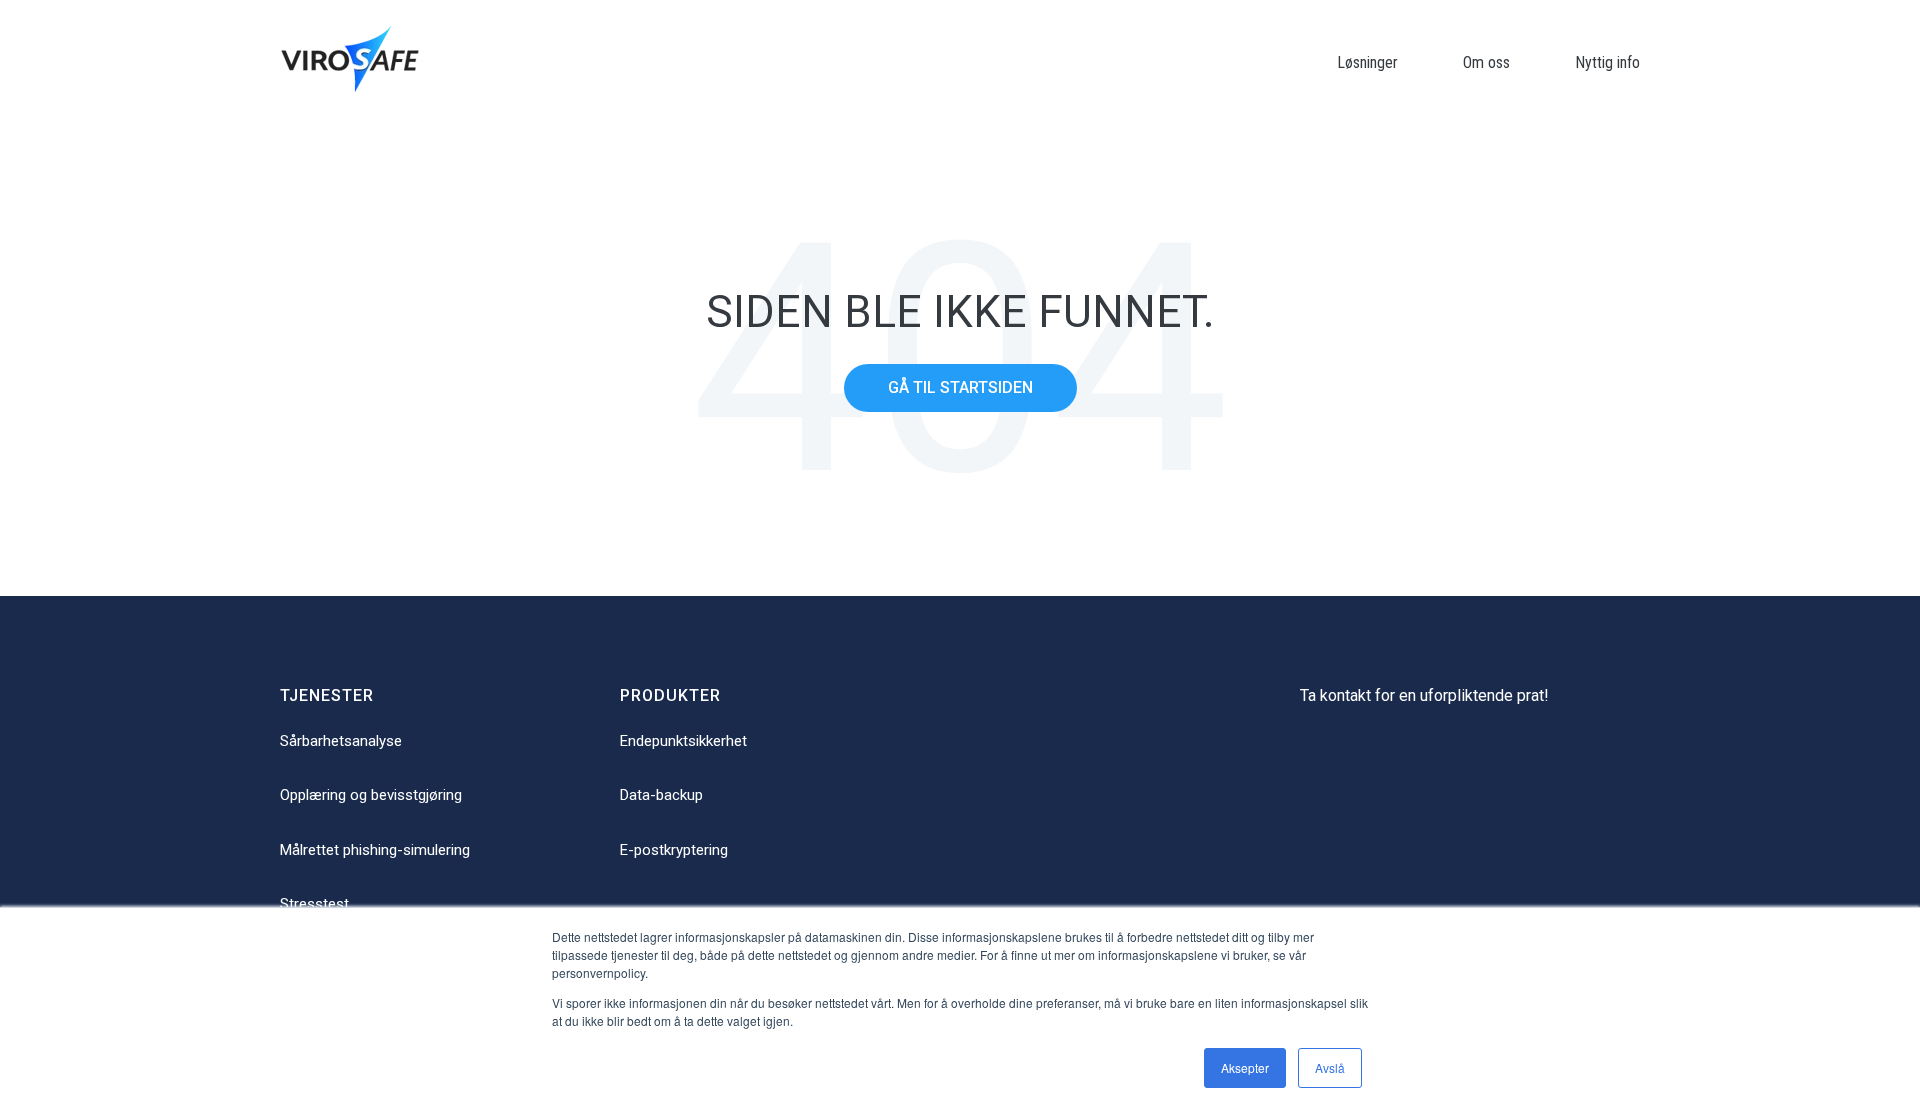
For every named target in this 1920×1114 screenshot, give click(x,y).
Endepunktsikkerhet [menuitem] (683, 741)
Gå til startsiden (960, 387)
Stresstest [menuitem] (314, 904)
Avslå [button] (1330, 1067)
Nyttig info (1607, 62)
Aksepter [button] (1245, 1067)
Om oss (1486, 62)
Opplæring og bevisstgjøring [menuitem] (371, 795)
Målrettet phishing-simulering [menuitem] (375, 850)
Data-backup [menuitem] (661, 795)
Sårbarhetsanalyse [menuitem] (341, 741)
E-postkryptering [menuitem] (674, 850)
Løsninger (1367, 62)
